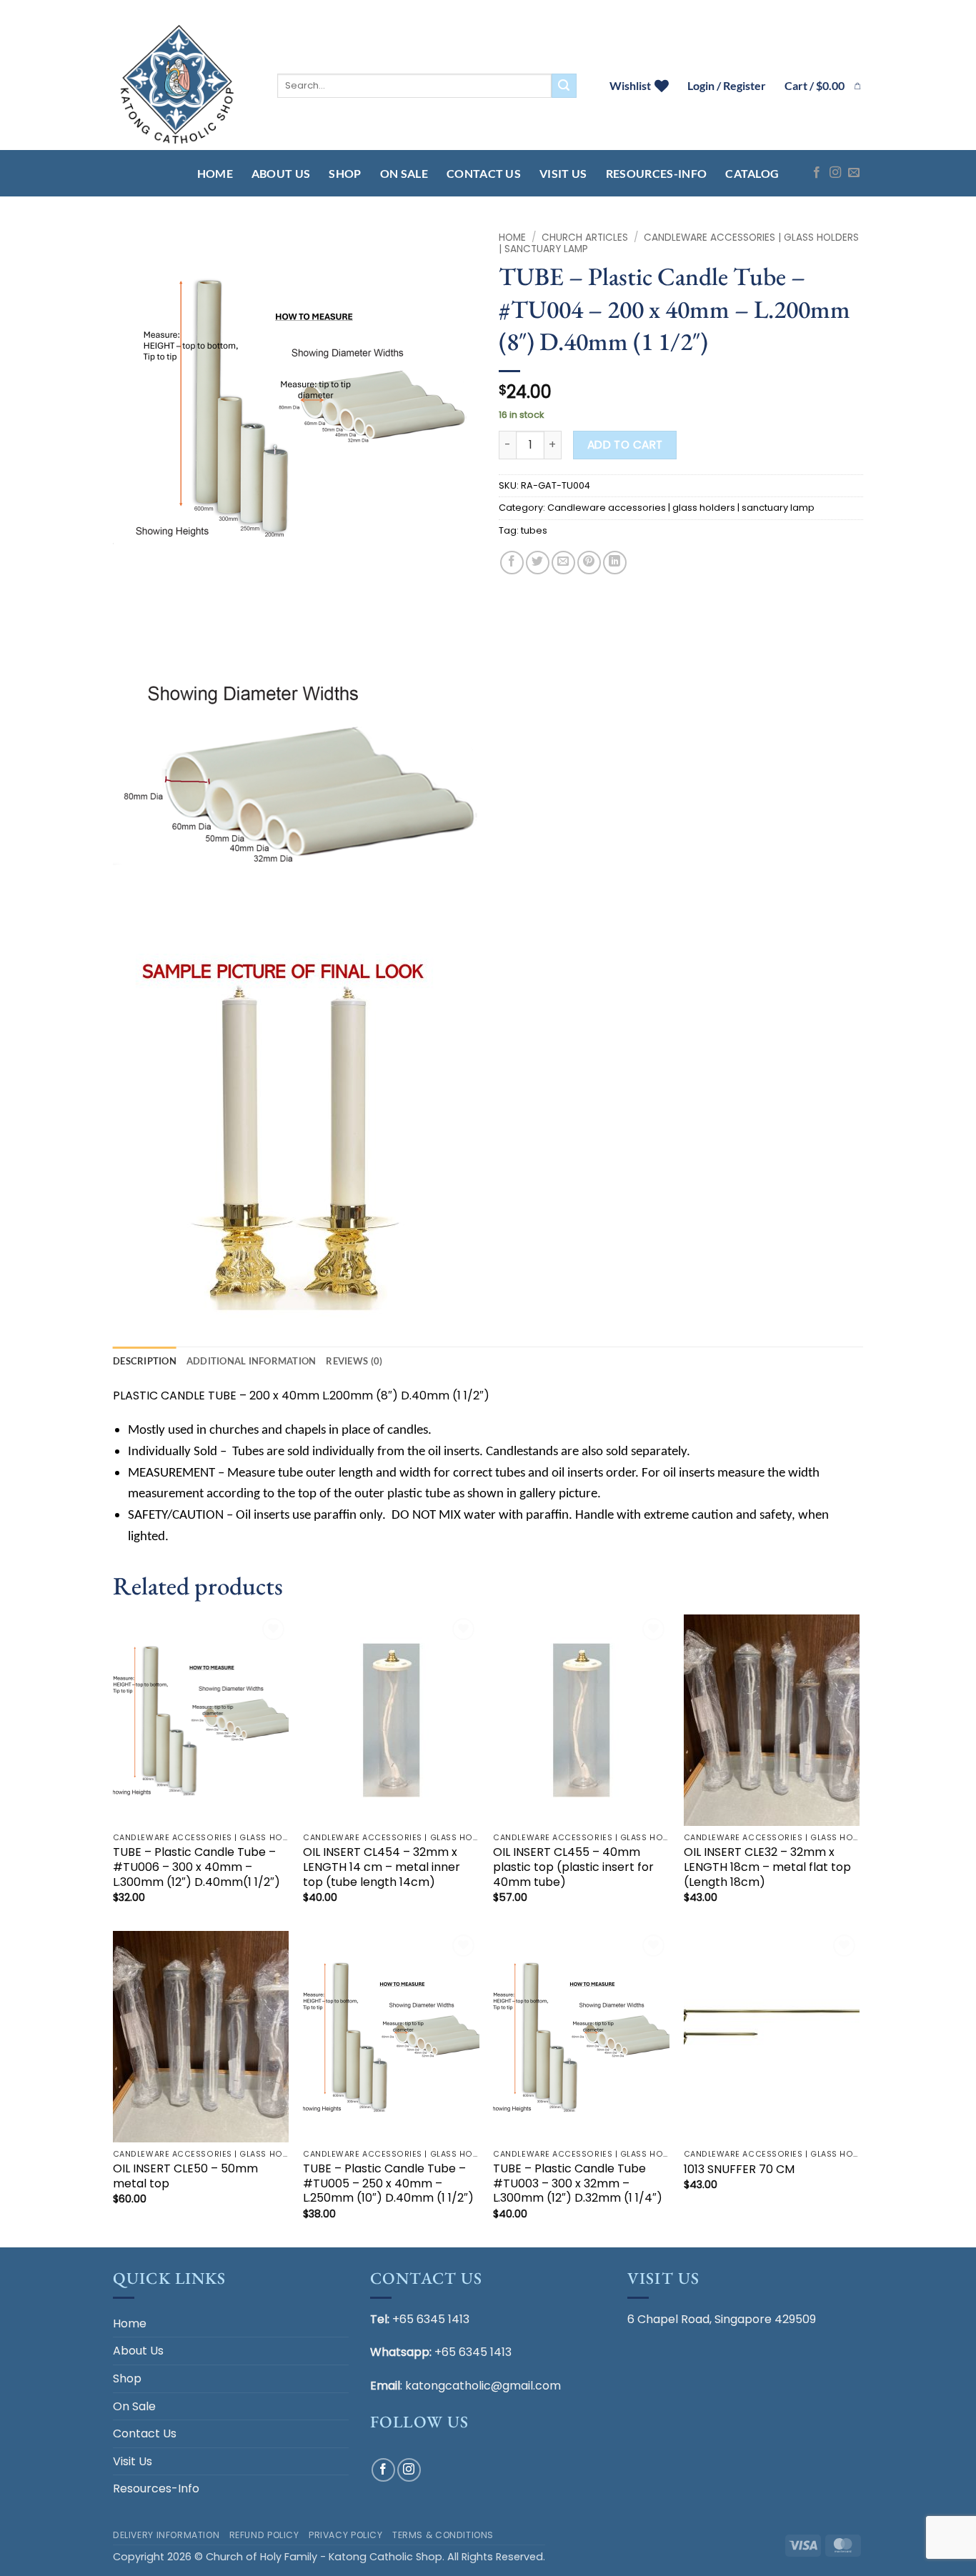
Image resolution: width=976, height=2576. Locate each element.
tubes (534, 530)
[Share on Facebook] (512, 563)
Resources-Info (656, 173)
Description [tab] (145, 1361)
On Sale (404, 173)
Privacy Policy (346, 2535)
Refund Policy (264, 2535)
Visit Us (563, 173)
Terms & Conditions (443, 2535)
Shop (345, 173)
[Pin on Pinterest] (589, 563)
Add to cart (625, 445)
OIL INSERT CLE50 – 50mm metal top (185, 2177)
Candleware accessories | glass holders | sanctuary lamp (679, 243)
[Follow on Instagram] (835, 173)
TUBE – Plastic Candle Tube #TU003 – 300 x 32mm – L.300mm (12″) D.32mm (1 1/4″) (578, 2184)
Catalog (752, 173)
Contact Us (484, 173)
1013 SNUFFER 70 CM (739, 2170)
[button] (824, 86)
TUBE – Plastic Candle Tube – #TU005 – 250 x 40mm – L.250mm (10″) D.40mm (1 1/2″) (388, 2184)
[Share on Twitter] (538, 563)
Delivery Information (166, 2535)
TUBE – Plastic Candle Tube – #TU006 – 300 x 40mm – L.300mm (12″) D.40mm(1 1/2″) (196, 1867)
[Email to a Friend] (563, 563)
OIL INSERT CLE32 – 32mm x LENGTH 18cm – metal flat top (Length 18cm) (767, 1867)
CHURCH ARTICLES (585, 238)
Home (215, 173)
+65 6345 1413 (431, 2319)
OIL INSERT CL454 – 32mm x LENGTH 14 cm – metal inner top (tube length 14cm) (382, 1867)
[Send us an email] (854, 173)
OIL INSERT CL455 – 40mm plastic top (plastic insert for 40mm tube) (573, 1867)
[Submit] (564, 86)
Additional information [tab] (252, 1361)
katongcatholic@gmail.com (483, 2386)
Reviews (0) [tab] (354, 1361)
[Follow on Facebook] (817, 173)
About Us (281, 173)
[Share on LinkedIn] (615, 563)
